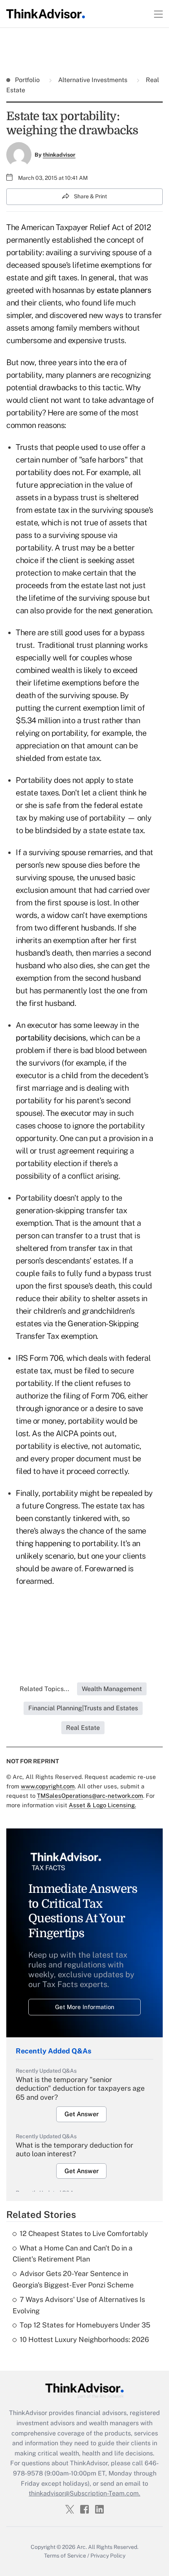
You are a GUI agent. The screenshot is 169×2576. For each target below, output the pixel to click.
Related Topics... (44, 1689)
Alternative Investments (93, 80)
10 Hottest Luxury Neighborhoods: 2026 (84, 2339)
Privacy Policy (108, 2556)
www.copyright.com (48, 1786)
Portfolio (28, 80)
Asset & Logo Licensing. (102, 1805)
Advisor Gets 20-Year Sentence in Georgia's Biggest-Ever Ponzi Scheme (73, 2279)
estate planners (124, 290)
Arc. (82, 2547)
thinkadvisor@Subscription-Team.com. (84, 2493)
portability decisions (51, 1038)
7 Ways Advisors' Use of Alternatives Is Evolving (79, 2305)
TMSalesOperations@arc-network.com (90, 1796)
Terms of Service (65, 2556)
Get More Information (85, 2007)
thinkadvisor (59, 155)
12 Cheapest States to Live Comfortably (84, 2233)
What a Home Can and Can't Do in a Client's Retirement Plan (73, 2254)
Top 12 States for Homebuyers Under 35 (85, 2325)
